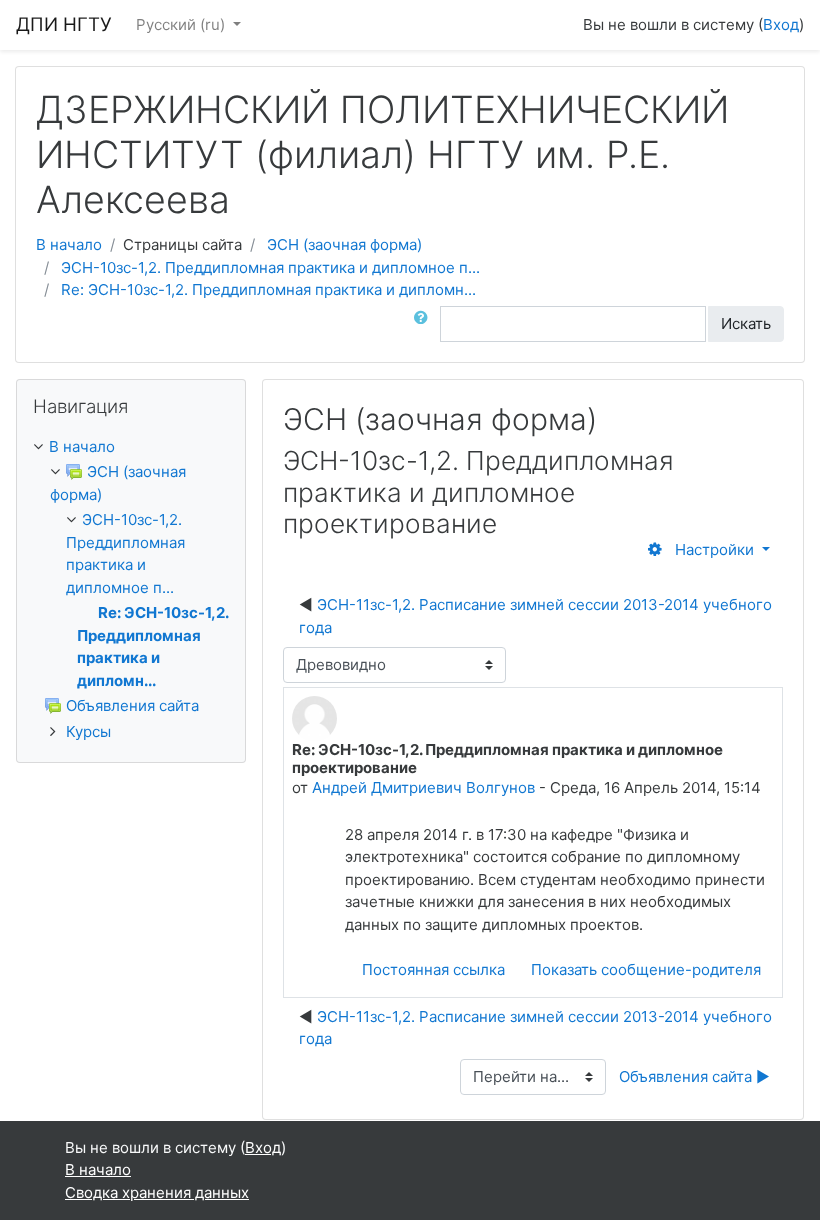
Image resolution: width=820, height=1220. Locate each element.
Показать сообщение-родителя (646, 969)
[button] (425, 324)
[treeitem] (131, 447)
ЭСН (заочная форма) (344, 244)
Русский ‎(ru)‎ (182, 24)
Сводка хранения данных (157, 1192)
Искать (746, 323)
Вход (781, 24)
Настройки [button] (714, 549)
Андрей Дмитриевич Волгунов (423, 787)
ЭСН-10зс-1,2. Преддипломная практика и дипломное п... (270, 267)
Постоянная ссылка (433, 969)
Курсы (88, 731)
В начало (69, 244)
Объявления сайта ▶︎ (694, 1076)
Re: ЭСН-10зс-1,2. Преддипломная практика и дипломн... (268, 289)
